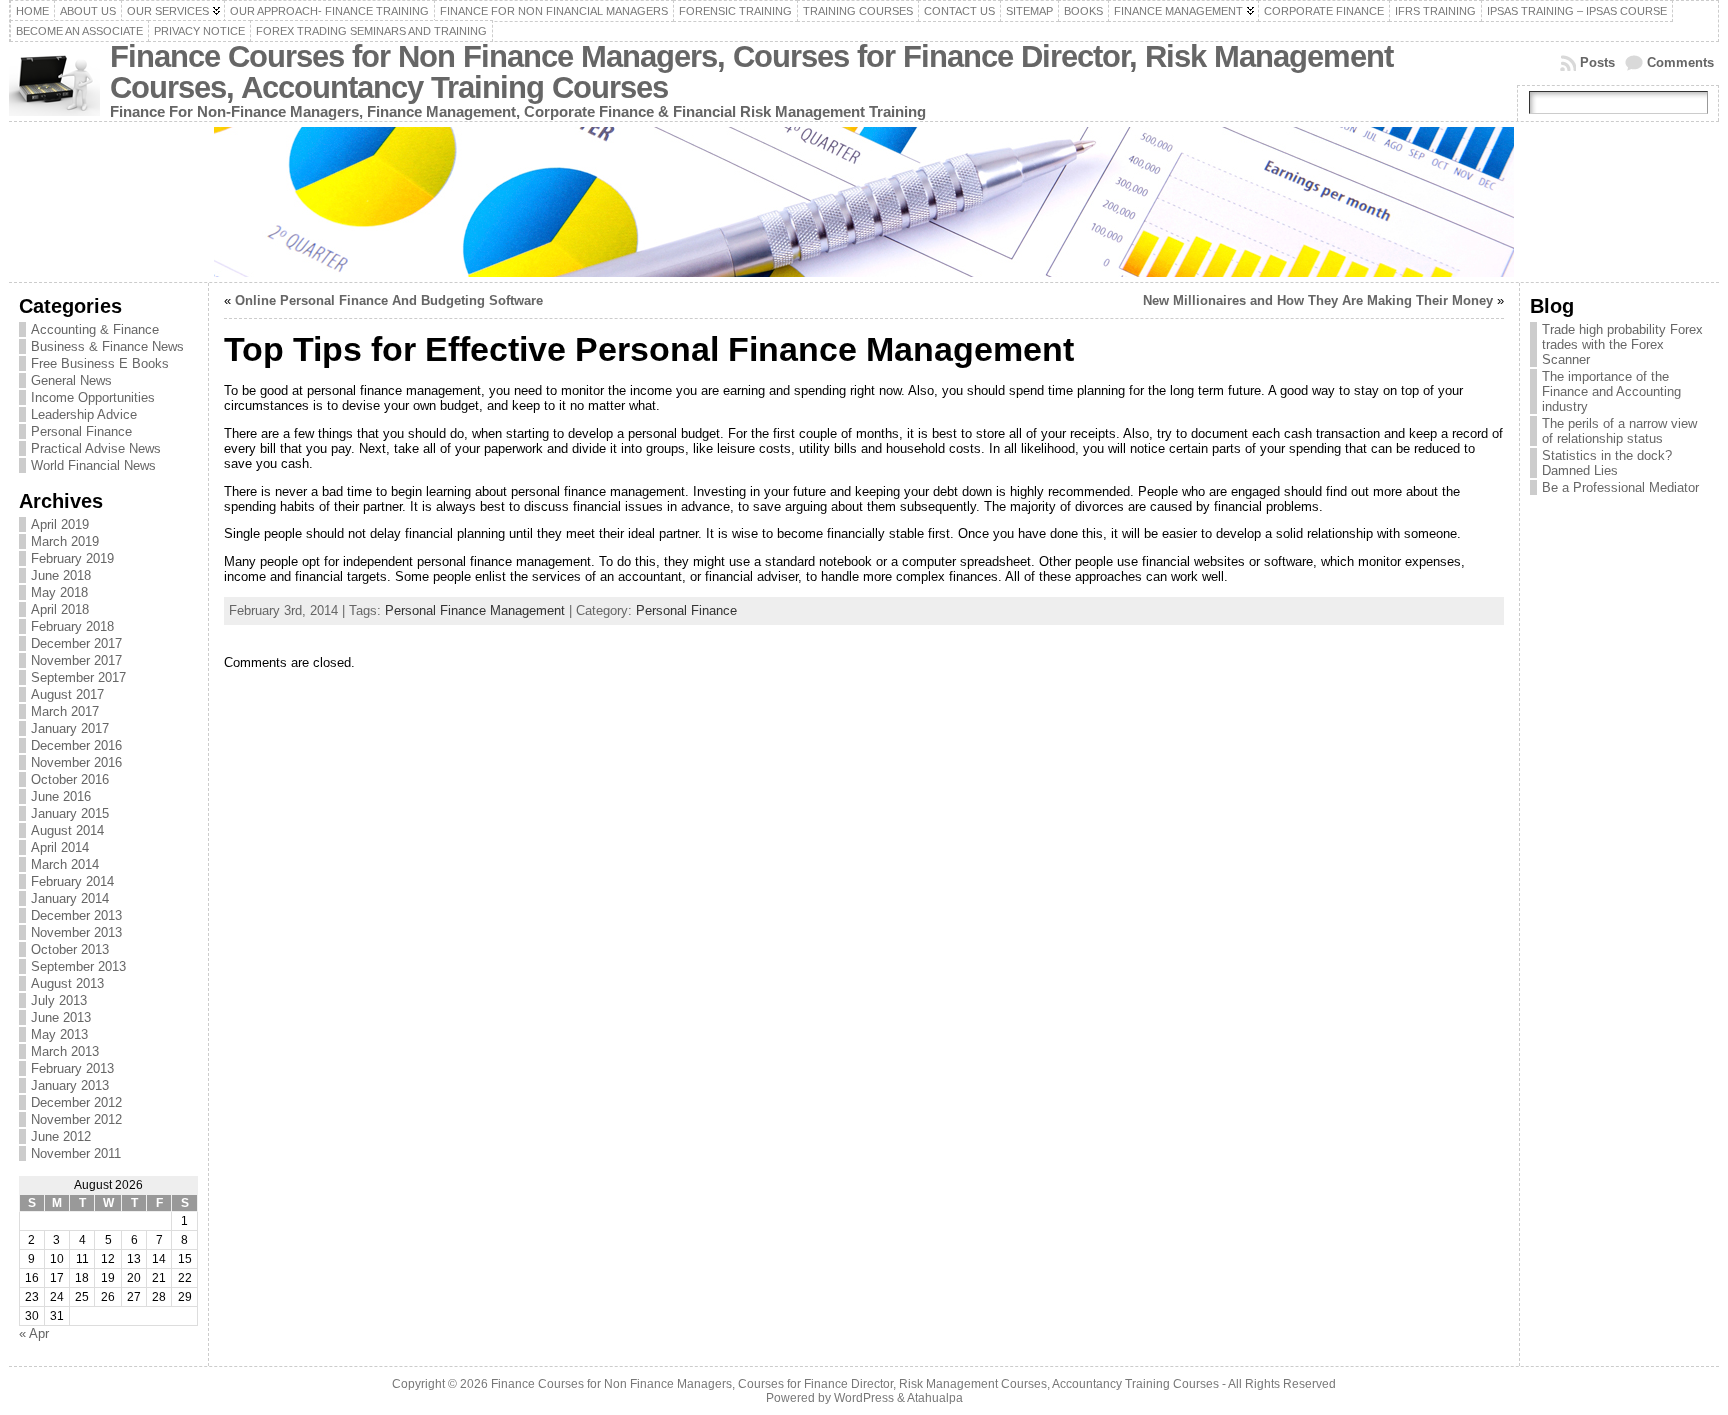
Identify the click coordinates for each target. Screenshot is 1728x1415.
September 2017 (78, 677)
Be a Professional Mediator (1620, 487)
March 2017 (65, 711)
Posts (1597, 62)
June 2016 (61, 796)
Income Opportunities (93, 397)
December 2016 (76, 745)
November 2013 (76, 932)
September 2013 (78, 966)
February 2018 (72, 626)
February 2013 (72, 1068)
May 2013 (59, 1034)
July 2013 (59, 1000)
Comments (1680, 62)
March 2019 (65, 541)
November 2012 (76, 1119)
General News (71, 380)
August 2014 (67, 830)
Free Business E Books (100, 363)
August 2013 (67, 983)
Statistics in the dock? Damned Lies (1607, 463)
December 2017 (76, 643)
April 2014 (60, 847)
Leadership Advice (84, 414)
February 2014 (72, 881)
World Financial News (93, 465)
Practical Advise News (96, 448)
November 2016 (76, 762)
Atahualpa (935, 1398)
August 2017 (67, 694)
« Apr (34, 1333)
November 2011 (76, 1153)
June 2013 (61, 1017)
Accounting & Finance (95, 329)
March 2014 (65, 864)
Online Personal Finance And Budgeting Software (389, 300)
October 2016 (70, 779)
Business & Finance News (107, 346)
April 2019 (60, 524)
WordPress (864, 1398)
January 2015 (70, 813)
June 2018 (61, 575)
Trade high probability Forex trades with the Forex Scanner (1622, 344)
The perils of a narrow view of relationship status (1619, 431)
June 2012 (61, 1136)
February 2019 (72, 558)
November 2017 (76, 660)
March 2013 (65, 1051)
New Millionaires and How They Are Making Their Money (1318, 300)
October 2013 (70, 949)
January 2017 (70, 728)
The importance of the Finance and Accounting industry (1611, 391)
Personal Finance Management (475, 610)
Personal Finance (81, 431)
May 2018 (59, 592)
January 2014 (70, 898)
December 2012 (76, 1102)
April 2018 (60, 609)
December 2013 (76, 915)
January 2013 (70, 1085)
